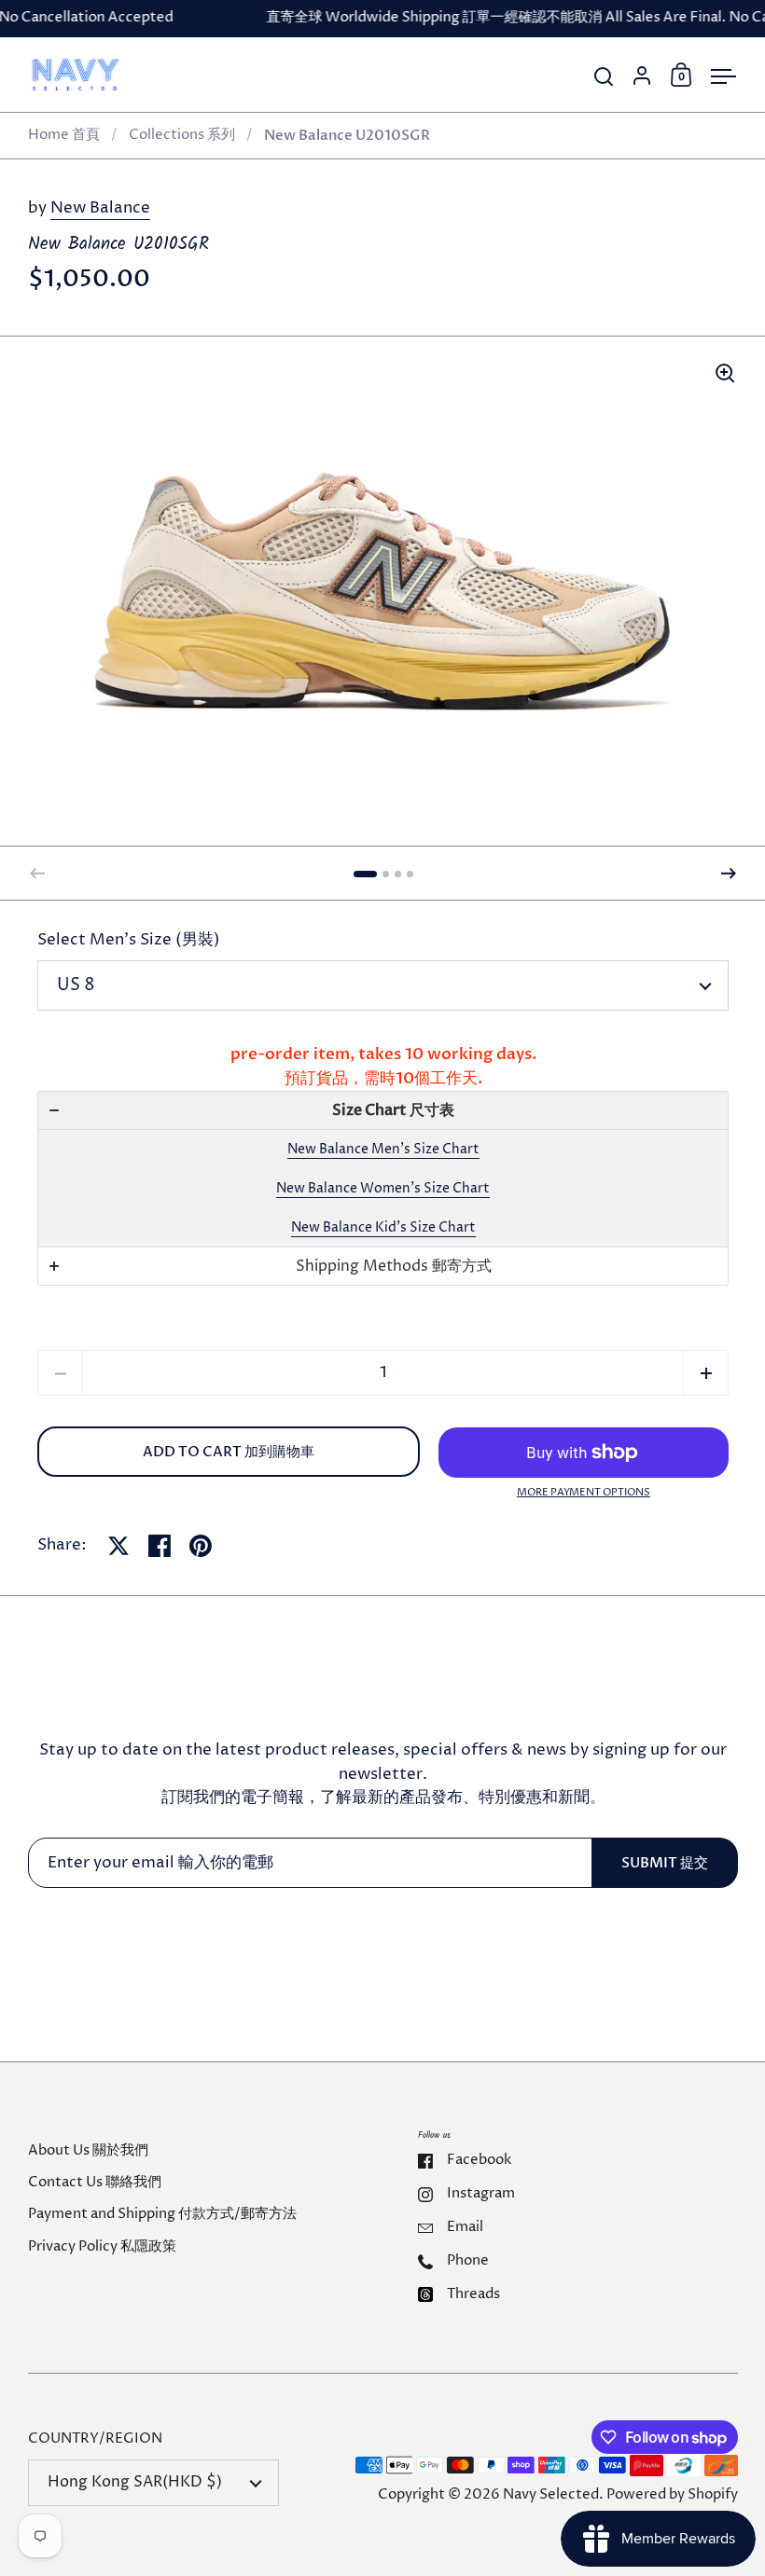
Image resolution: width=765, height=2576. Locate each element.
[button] (365, 874)
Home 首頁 (64, 135)
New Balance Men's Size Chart (383, 1149)
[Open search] (604, 77)
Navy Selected (551, 2495)
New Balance (100, 208)
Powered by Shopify (672, 2495)
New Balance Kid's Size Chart (383, 1227)
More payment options (584, 1492)
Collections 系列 (182, 135)
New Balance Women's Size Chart (383, 1188)
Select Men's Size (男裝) (129, 940)
